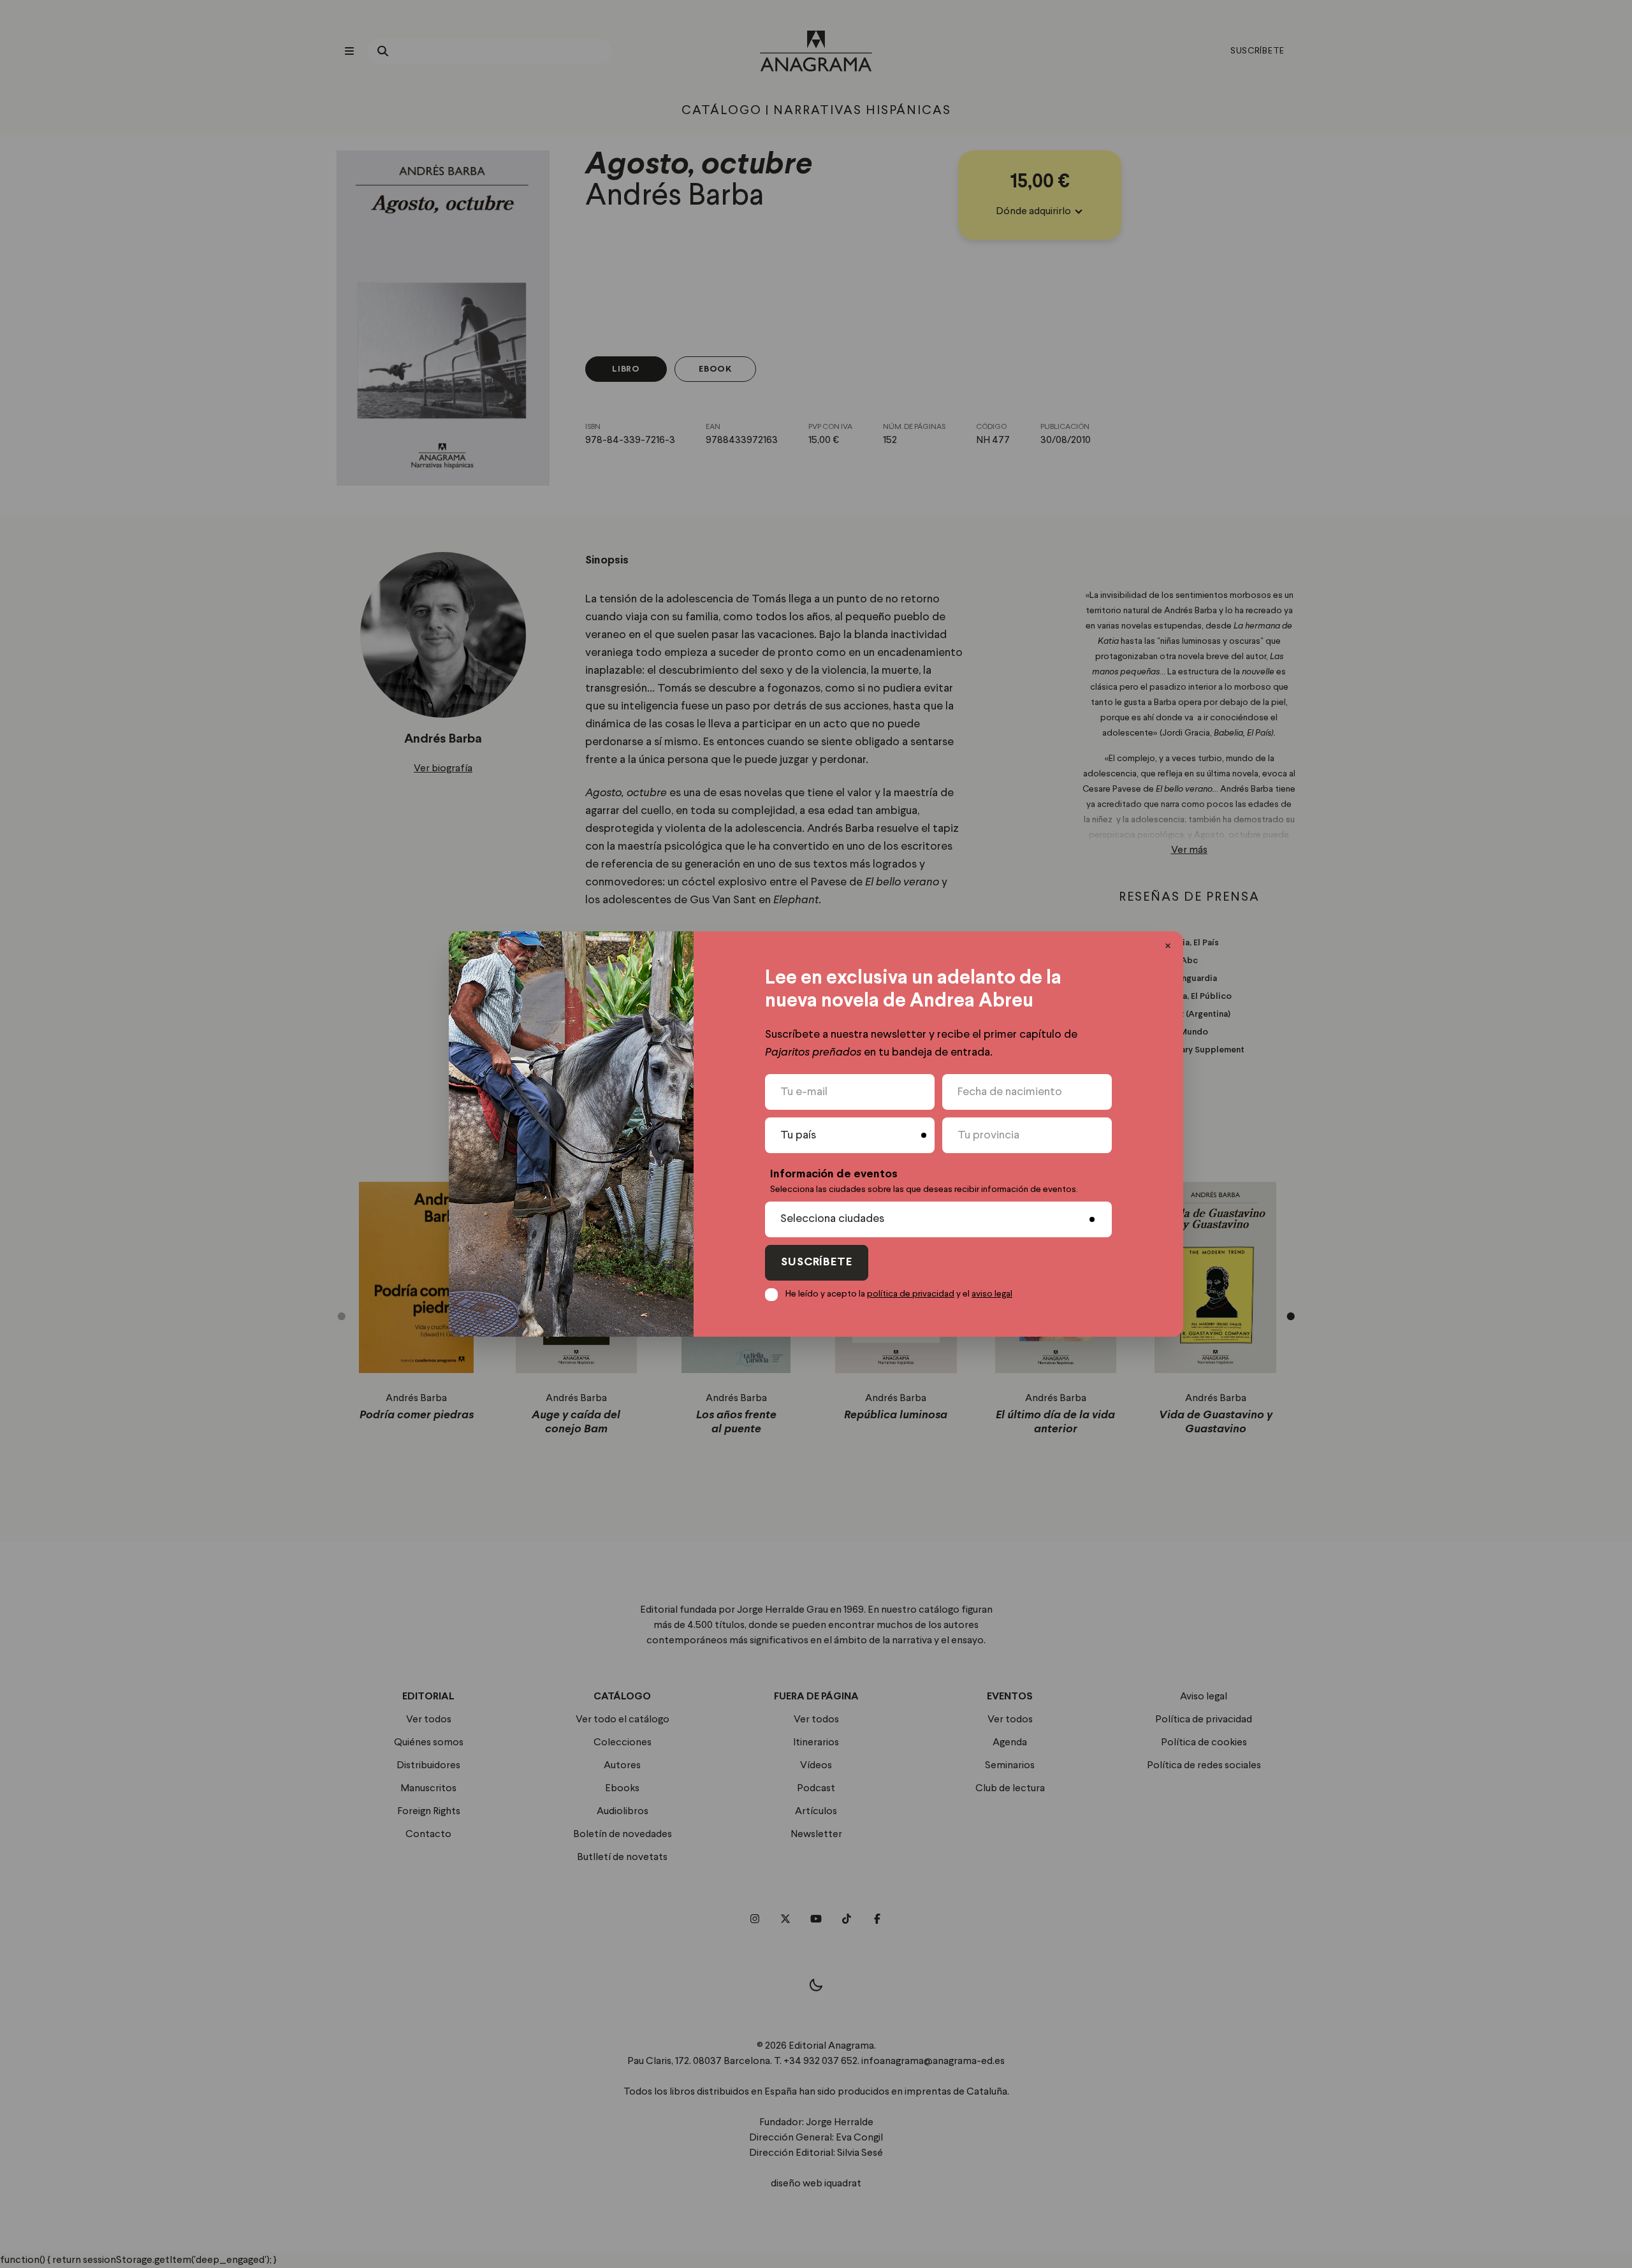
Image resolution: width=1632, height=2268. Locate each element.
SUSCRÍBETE (817, 1262)
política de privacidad (911, 1294)
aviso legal (992, 1294)
